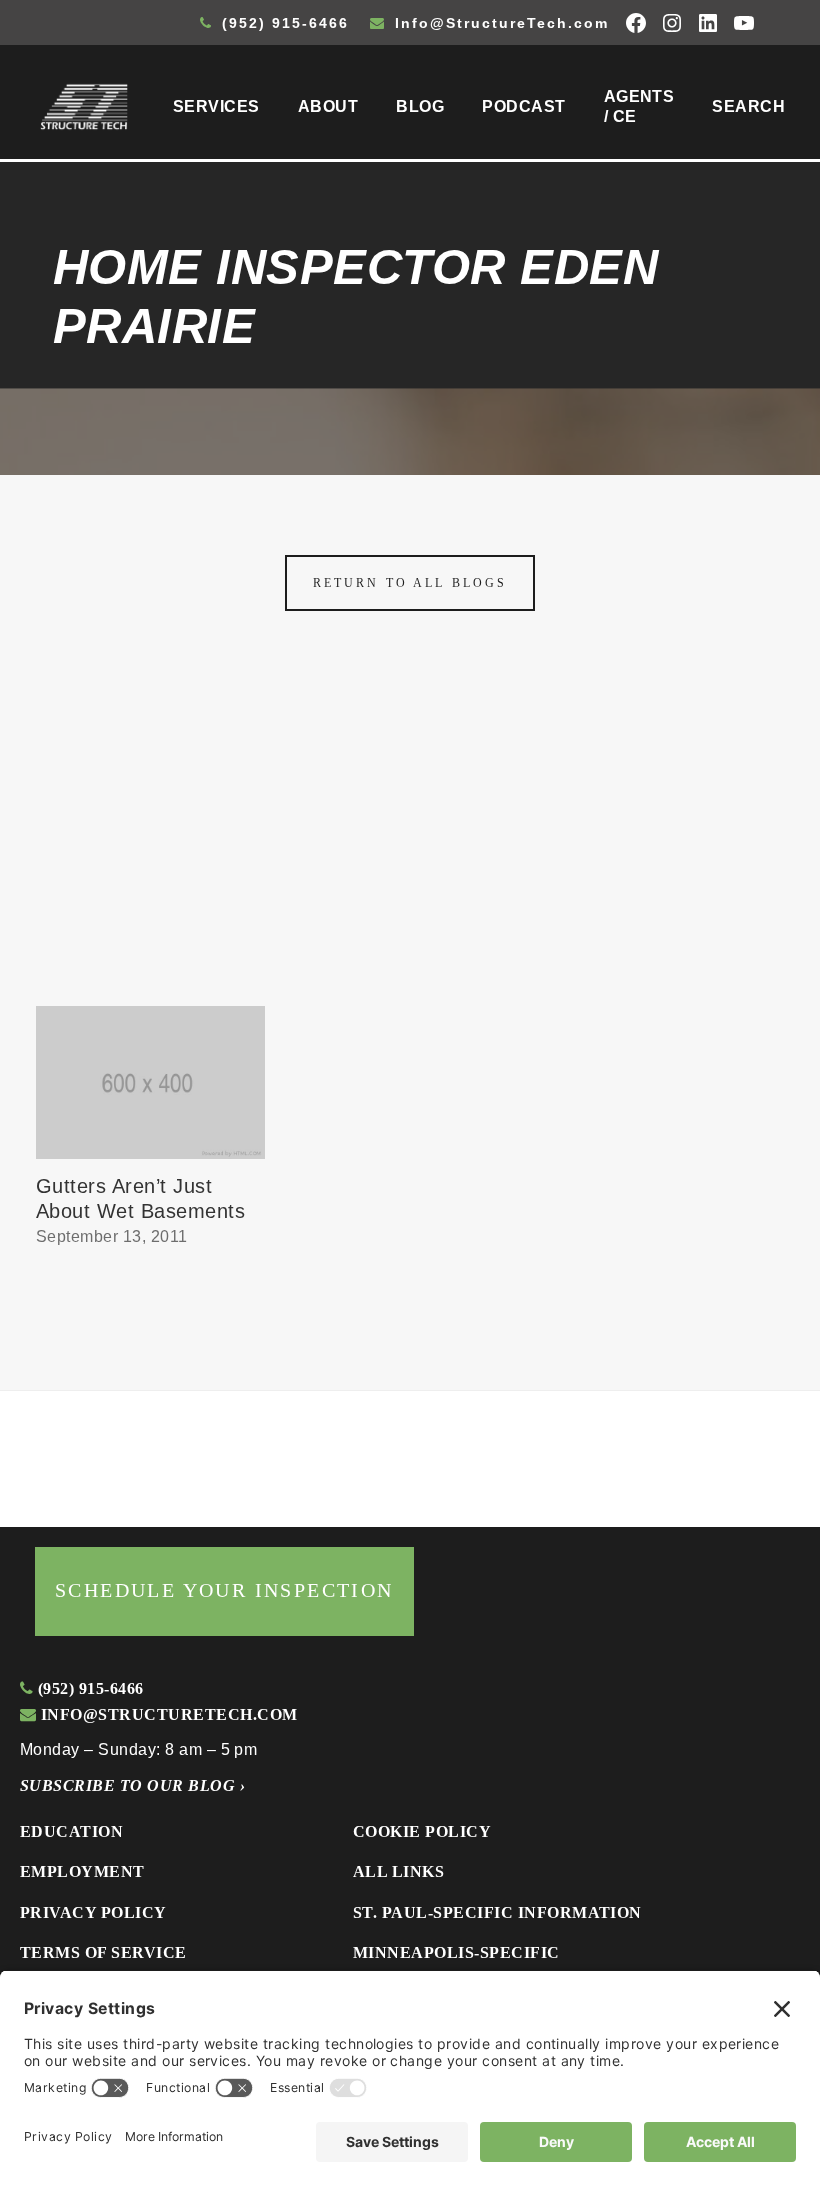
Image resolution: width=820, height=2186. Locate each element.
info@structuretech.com (166, 1714)
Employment (82, 1871)
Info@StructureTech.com (499, 23)
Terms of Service (103, 1952)
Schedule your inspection (224, 1590)
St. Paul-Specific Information (497, 1912)
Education (71, 1831)
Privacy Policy (93, 1912)
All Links (398, 1871)
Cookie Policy (422, 1831)
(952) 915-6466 (282, 23)
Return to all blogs (410, 583)
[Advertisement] (410, 856)
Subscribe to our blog (132, 1785)
